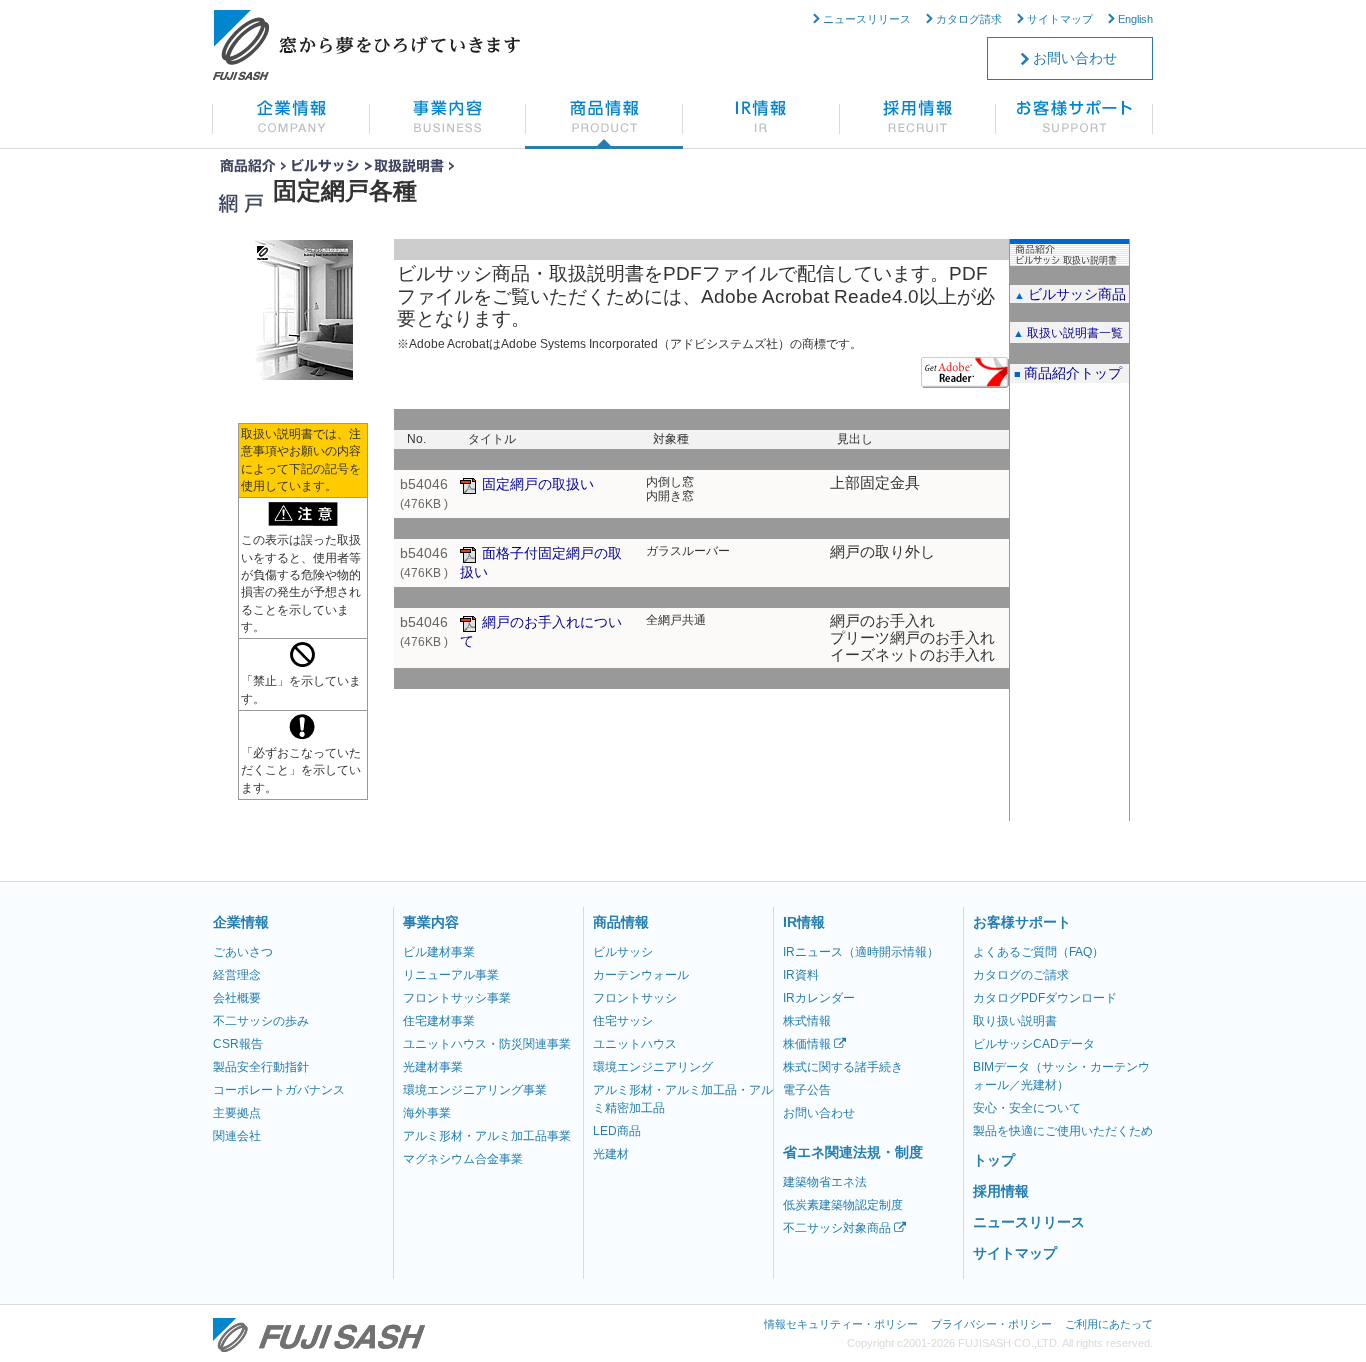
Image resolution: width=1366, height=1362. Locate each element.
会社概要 (237, 998)
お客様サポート (1022, 922)
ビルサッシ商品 (1077, 294)
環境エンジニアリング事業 (475, 1090)
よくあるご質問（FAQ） (1038, 952)
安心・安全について (1027, 1108)
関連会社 (237, 1136)
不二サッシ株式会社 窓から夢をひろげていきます (366, 45)
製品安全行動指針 (261, 1067)
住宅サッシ (623, 1021)
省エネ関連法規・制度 (853, 1152)
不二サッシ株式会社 (319, 1335)
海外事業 (427, 1113)
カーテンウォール (641, 975)
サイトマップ (1060, 19)
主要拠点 (237, 1113)
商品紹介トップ (1073, 373)
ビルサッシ (623, 952)
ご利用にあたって (1109, 1324)
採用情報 (1001, 1191)
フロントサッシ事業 (457, 998)
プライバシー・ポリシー (991, 1324)
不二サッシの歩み (261, 1021)
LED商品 (617, 1131)
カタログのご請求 (1021, 975)
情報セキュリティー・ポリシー (841, 1324)
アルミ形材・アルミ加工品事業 (487, 1136)
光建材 (611, 1154)
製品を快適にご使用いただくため (1063, 1131)
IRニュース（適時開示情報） (861, 952)
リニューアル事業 (451, 975)
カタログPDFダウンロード (1045, 998)
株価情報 (808, 1044)
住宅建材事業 (439, 1021)
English (1135, 19)
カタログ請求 (969, 19)
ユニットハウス (635, 1044)
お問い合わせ (1075, 58)
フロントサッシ (635, 998)
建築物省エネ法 (825, 1182)
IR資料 (801, 975)
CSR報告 (238, 1044)
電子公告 (807, 1090)
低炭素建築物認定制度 (843, 1205)
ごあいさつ (243, 952)
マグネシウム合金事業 (463, 1159)
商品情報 (621, 922)
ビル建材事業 (439, 952)
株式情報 (807, 1021)
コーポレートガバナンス (279, 1090)
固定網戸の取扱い (538, 484)
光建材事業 (433, 1067)
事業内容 (431, 922)
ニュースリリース (867, 19)
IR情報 (804, 922)
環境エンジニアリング (653, 1067)
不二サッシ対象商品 (838, 1228)
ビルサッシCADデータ (1034, 1044)
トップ (994, 1160)
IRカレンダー (819, 998)
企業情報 (241, 922)
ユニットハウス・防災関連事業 (487, 1044)
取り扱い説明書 (1015, 1021)
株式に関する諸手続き (843, 1067)
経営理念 (237, 975)
